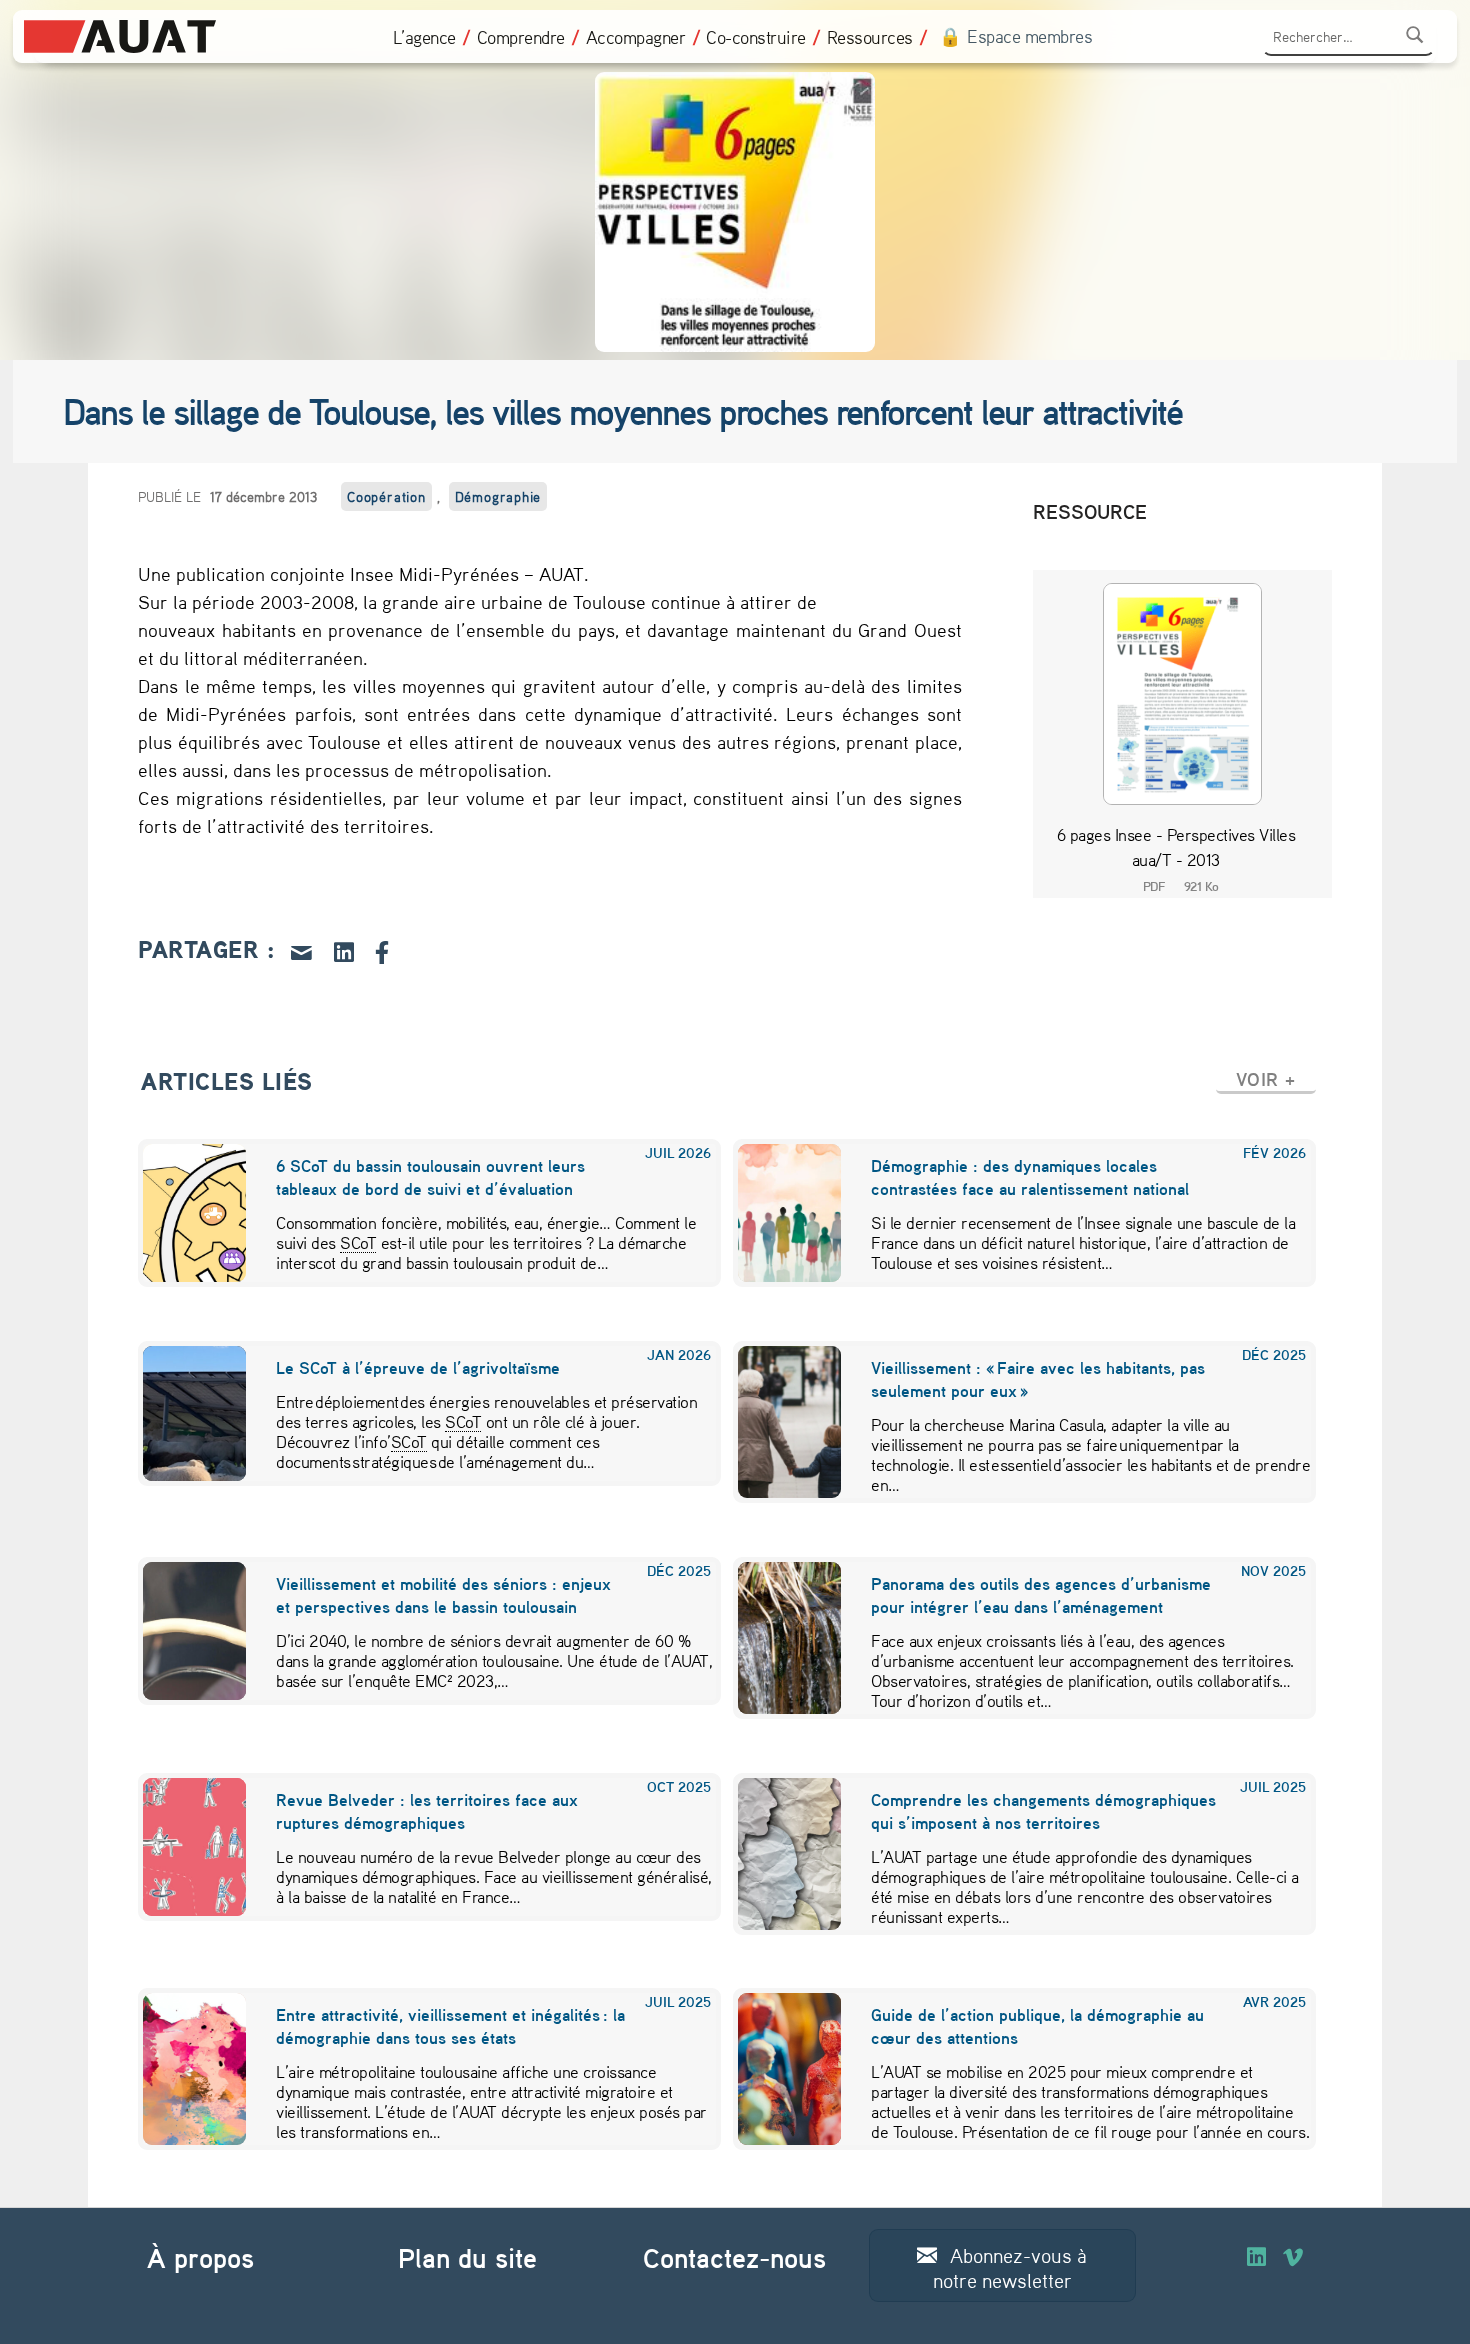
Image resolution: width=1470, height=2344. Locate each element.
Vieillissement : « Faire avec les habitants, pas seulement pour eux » (1038, 1379)
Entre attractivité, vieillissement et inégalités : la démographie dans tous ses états (450, 2026)
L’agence (424, 37)
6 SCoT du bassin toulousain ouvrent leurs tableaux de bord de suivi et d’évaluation (430, 1177)
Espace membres (1029, 36)
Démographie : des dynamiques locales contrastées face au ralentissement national (1030, 1177)
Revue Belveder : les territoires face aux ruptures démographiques (427, 1811)
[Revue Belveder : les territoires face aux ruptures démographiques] (182, 1847)
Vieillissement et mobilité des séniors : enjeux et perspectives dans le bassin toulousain (443, 1595)
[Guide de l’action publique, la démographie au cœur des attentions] (777, 2069)
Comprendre (521, 37)
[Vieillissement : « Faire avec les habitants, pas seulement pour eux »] (777, 1422)
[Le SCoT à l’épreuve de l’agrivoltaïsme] (182, 1413)
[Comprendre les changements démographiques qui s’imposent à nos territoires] (777, 1854)
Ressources (870, 37)
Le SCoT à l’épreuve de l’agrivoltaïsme (419, 1367)
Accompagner (636, 37)
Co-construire (756, 37)
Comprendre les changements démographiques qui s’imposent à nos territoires (1043, 1811)
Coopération (386, 496)
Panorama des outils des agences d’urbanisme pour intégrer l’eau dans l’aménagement (1041, 1595)
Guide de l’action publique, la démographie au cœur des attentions (1037, 2026)
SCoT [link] (358, 1242)
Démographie (498, 496)
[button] (1266, 1079)
